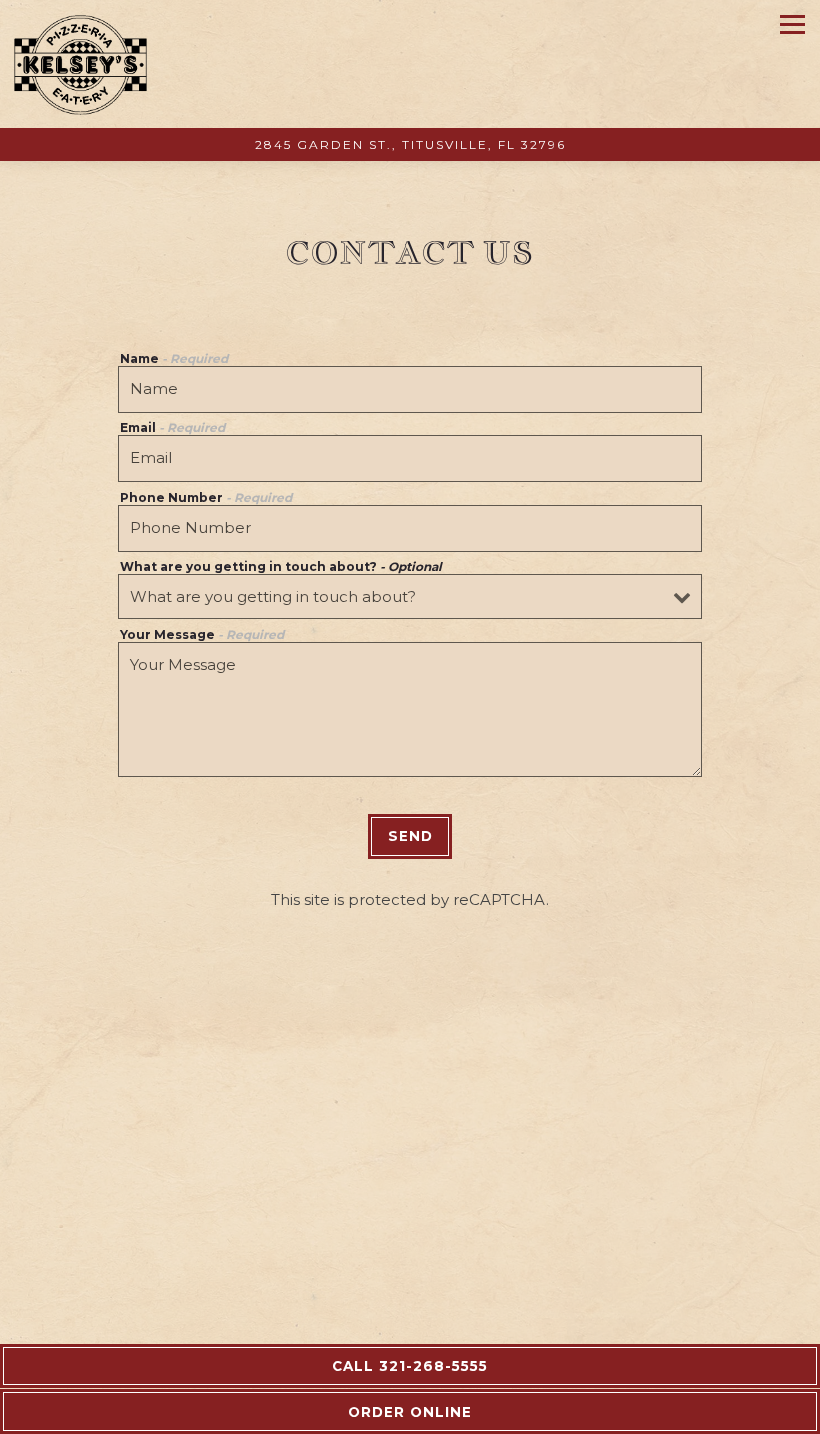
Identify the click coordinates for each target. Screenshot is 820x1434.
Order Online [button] (410, 1412)
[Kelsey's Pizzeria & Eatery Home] (81, 64)
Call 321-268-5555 (410, 1366)
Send (410, 836)
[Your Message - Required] (410, 709)
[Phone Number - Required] (410, 528)
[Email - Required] (410, 458)
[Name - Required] (410, 389)
